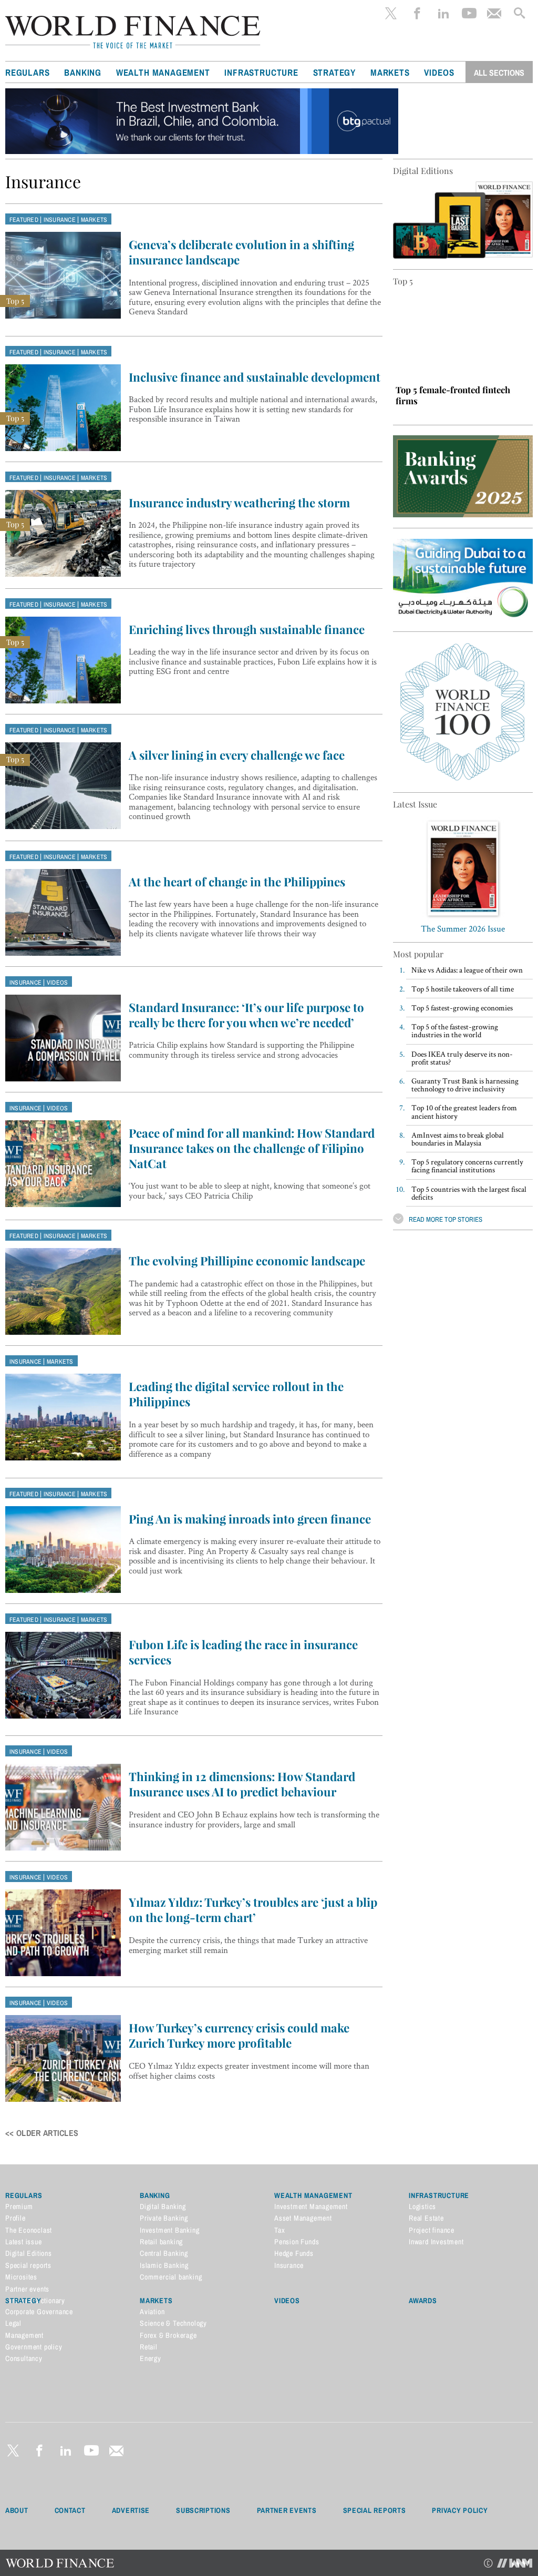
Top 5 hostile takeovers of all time (463, 989)
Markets (390, 73)
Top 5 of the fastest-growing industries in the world (455, 1030)
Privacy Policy (460, 2510)
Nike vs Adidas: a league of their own (467, 970)
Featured (24, 220)
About (17, 2510)
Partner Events (287, 2510)
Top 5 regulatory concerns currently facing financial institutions (467, 1166)
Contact (70, 2510)
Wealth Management (163, 73)
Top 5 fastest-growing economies (462, 1008)
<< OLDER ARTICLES (42, 2133)
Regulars (27, 73)
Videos (439, 73)
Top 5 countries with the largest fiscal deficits (469, 1193)
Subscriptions (203, 2510)
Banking (83, 73)
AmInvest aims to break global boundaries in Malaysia (458, 1139)
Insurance (60, 220)
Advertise (131, 2510)
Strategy (334, 73)
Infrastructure (261, 73)
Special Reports (375, 2510)
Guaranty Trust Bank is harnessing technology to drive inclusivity (465, 1085)
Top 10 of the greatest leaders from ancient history (464, 1111)
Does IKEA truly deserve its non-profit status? (462, 1058)
